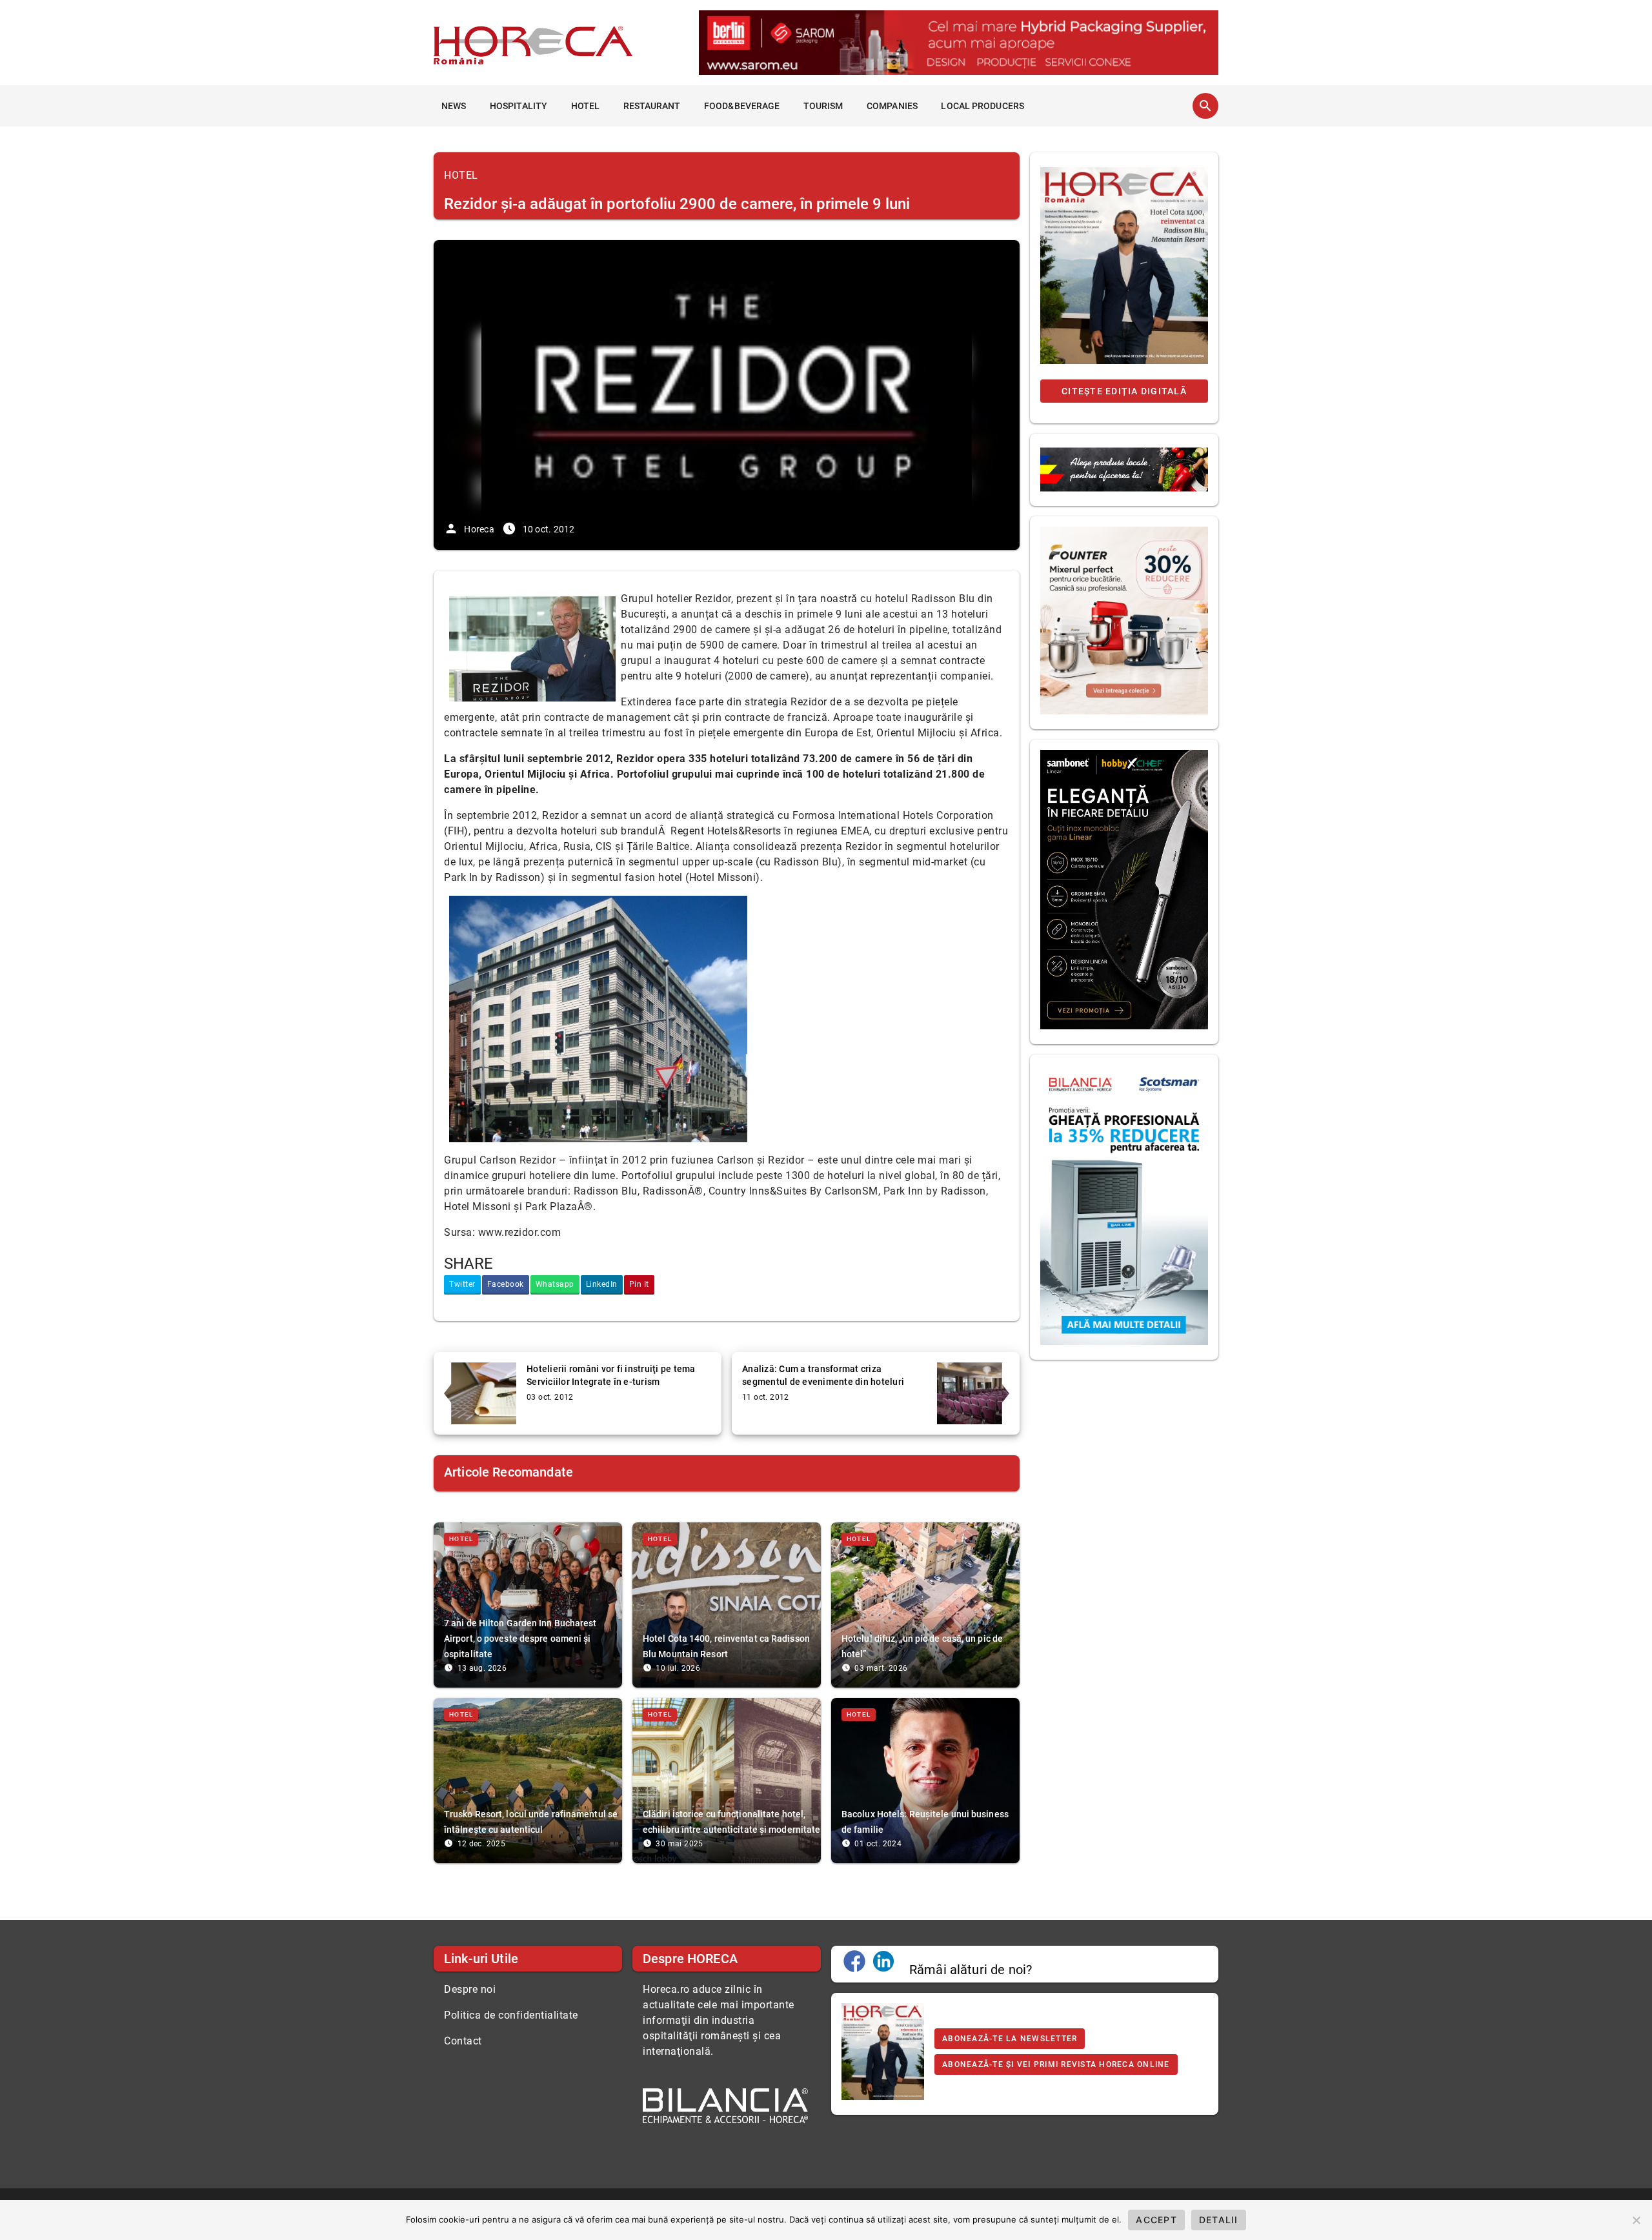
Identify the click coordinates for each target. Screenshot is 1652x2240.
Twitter (462, 1284)
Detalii (1219, 2220)
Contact (463, 2041)
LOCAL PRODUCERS (982, 106)
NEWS (454, 106)
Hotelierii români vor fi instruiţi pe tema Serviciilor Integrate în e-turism (611, 1375)
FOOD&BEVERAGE (742, 106)
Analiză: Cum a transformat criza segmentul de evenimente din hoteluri (823, 1375)
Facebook (506, 1284)
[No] (1636, 2220)
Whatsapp (555, 1284)
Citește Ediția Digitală (1124, 391)
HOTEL (586, 106)
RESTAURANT (652, 106)
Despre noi (470, 1989)
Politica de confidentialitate (511, 2015)
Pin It (639, 1284)
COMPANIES (892, 106)
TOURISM (823, 106)
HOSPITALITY (519, 106)
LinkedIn (602, 1284)
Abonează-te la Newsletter (1010, 2039)
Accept (1156, 2220)
